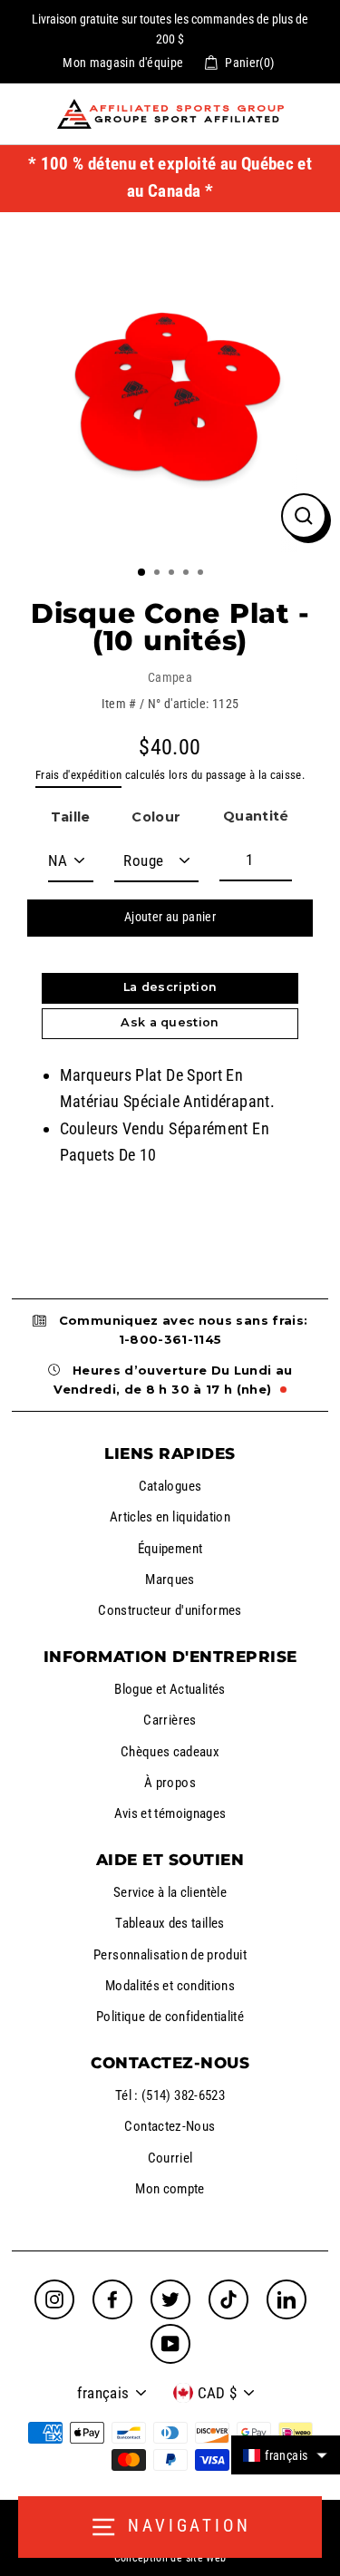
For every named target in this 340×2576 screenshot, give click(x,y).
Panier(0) (249, 63)
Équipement (170, 1549)
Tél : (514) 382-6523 (170, 2095)
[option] (170, 382)
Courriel (170, 2158)
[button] (286, 2455)
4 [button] (188, 574)
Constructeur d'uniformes (170, 1610)
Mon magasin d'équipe (123, 63)
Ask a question (170, 1022)
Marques (170, 1580)
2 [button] (159, 574)
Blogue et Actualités (170, 1689)
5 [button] (202, 574)
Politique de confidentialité (170, 2017)
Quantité (256, 816)
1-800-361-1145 (170, 1339)
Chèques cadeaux (170, 1752)
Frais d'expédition (79, 775)
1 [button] (142, 573)
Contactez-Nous (170, 2126)
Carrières (170, 1720)
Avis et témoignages (170, 1813)
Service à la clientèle (170, 1892)
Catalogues (170, 1486)
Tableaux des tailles (170, 1923)
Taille (71, 817)
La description (170, 987)
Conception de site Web (170, 2558)
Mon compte (170, 2189)
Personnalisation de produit (170, 1955)
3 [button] (173, 574)
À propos (170, 1783)
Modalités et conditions (170, 1986)
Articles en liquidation (170, 1517)
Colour (156, 817)
